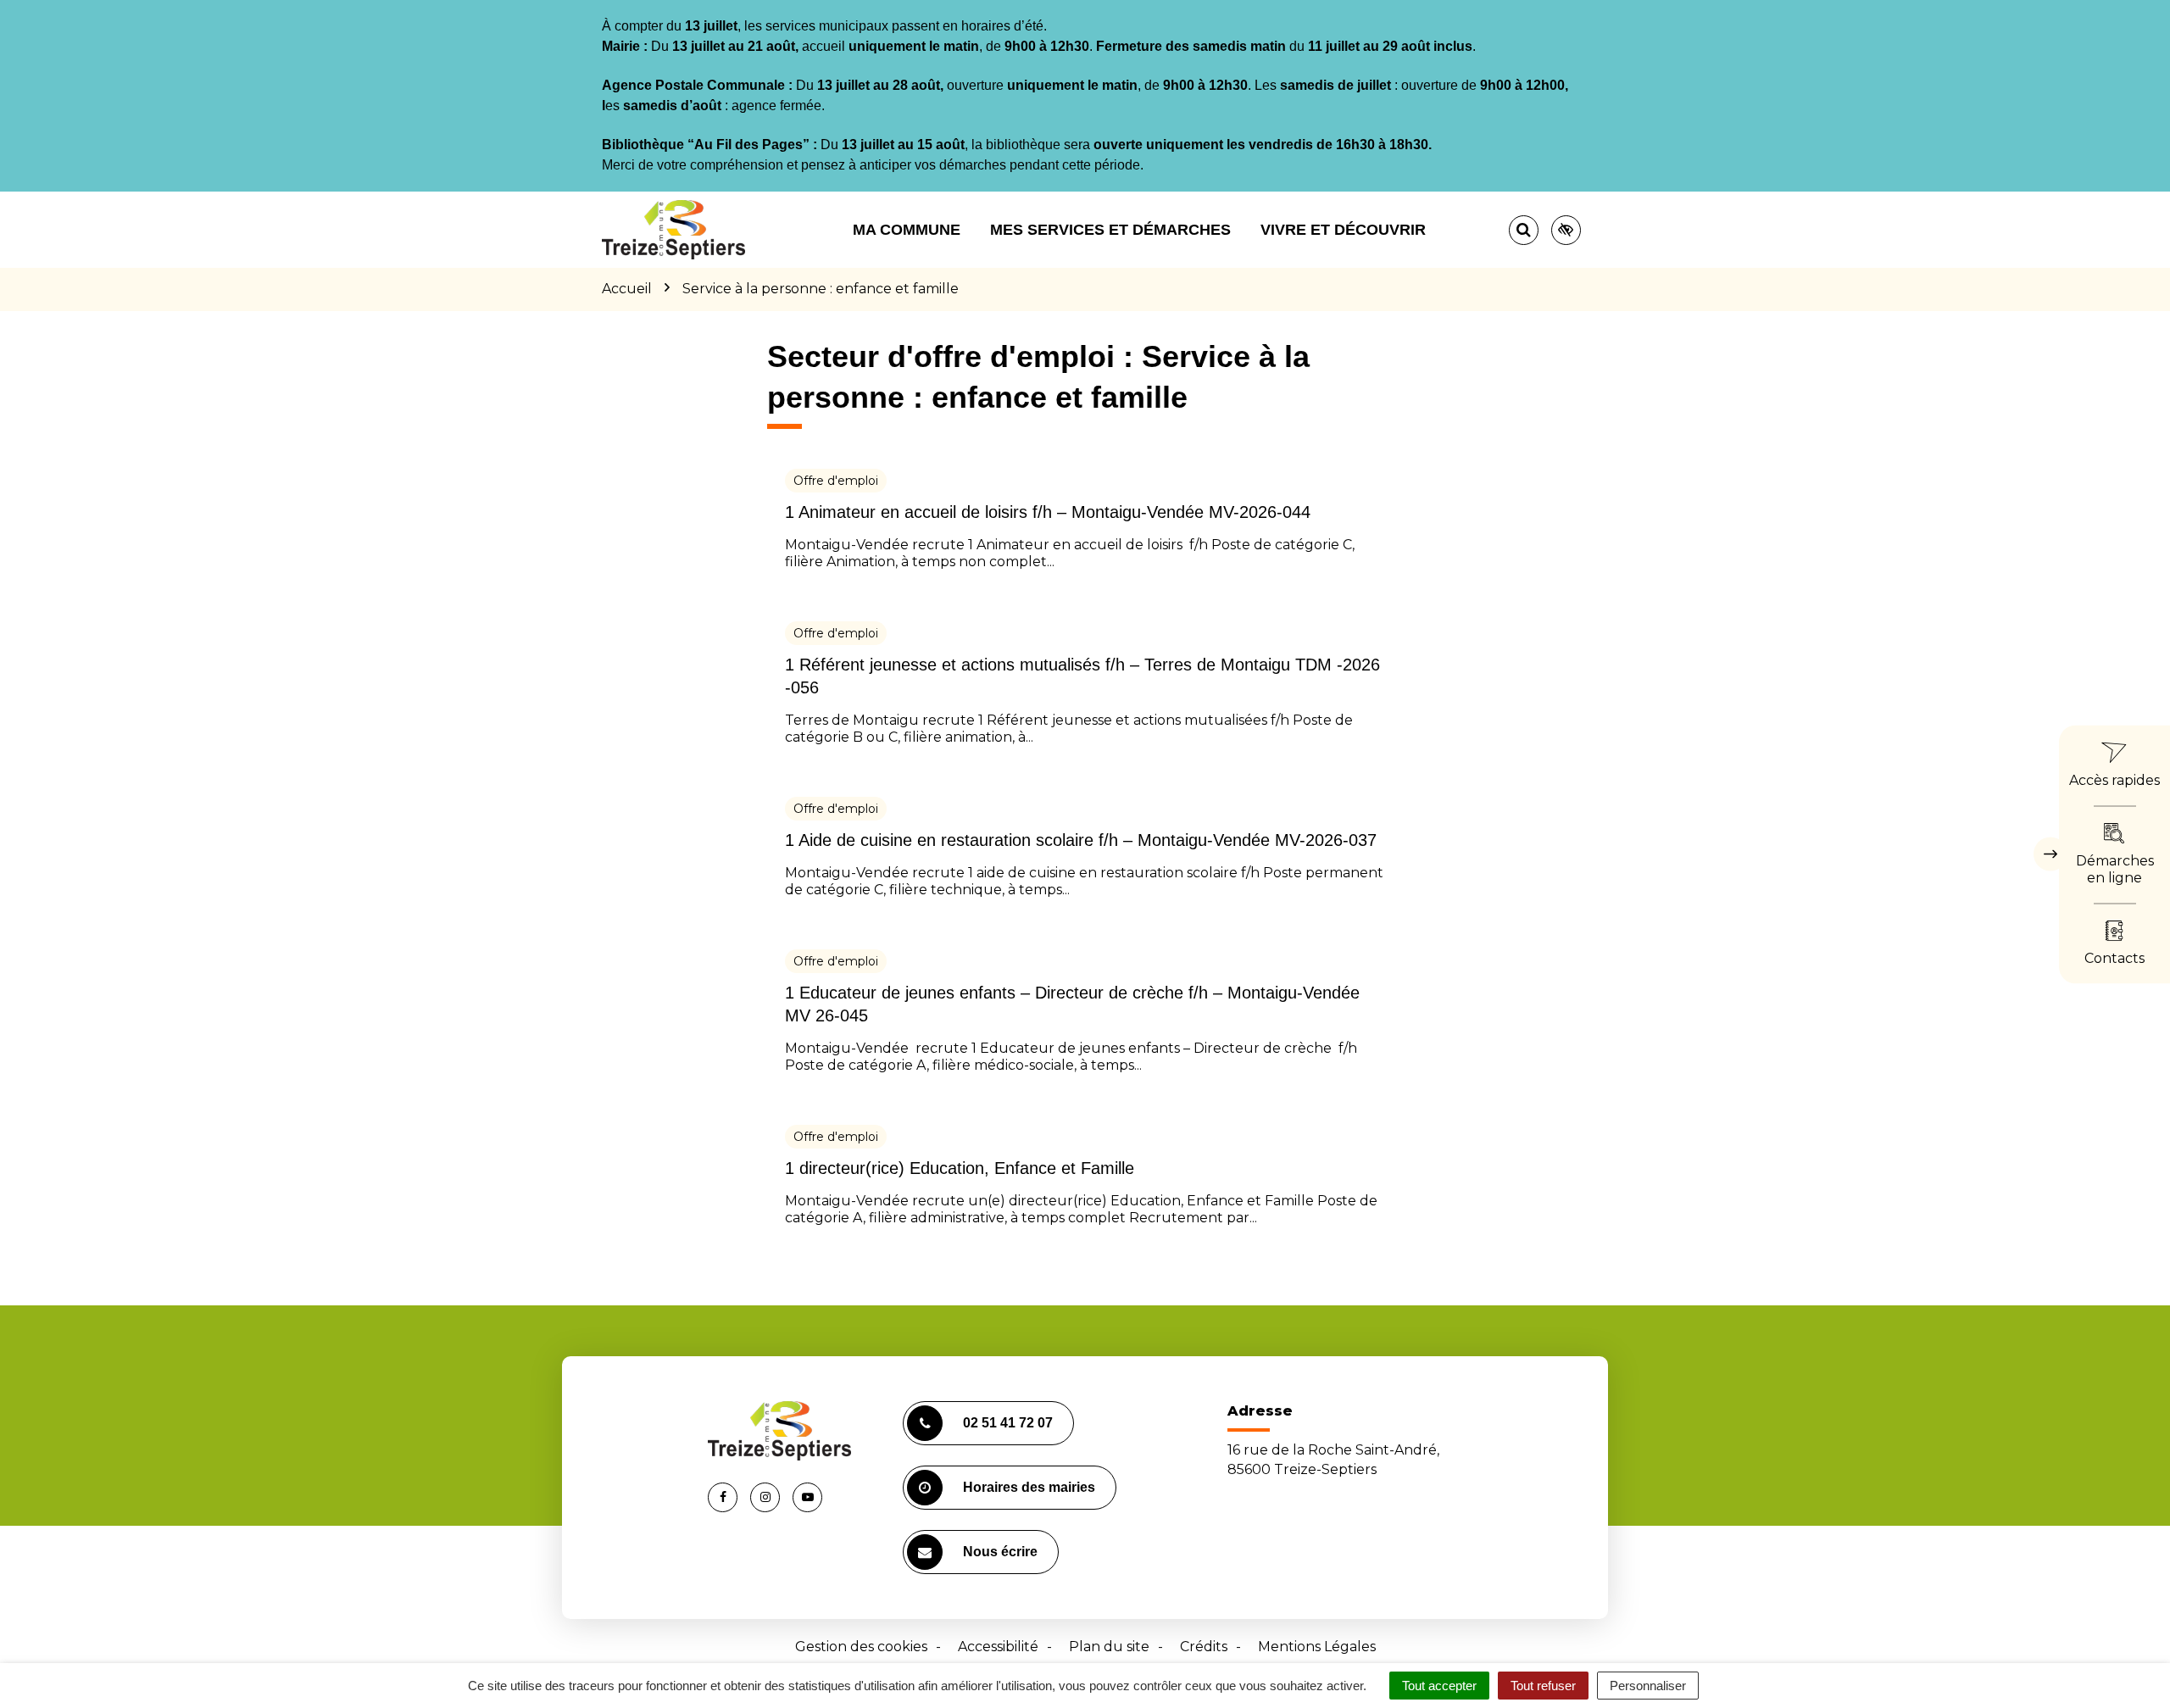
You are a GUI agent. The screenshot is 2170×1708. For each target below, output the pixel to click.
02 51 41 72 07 (1008, 1423)
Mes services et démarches (1110, 230)
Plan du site (1109, 1647)
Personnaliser (1648, 1686)
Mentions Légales (1317, 1647)
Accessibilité (998, 1647)
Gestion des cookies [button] (861, 1647)
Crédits (1204, 1647)
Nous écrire (1000, 1552)
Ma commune (907, 230)
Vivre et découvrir (1343, 230)
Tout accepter (1439, 1686)
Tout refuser (1543, 1686)
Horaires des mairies (1029, 1487)
